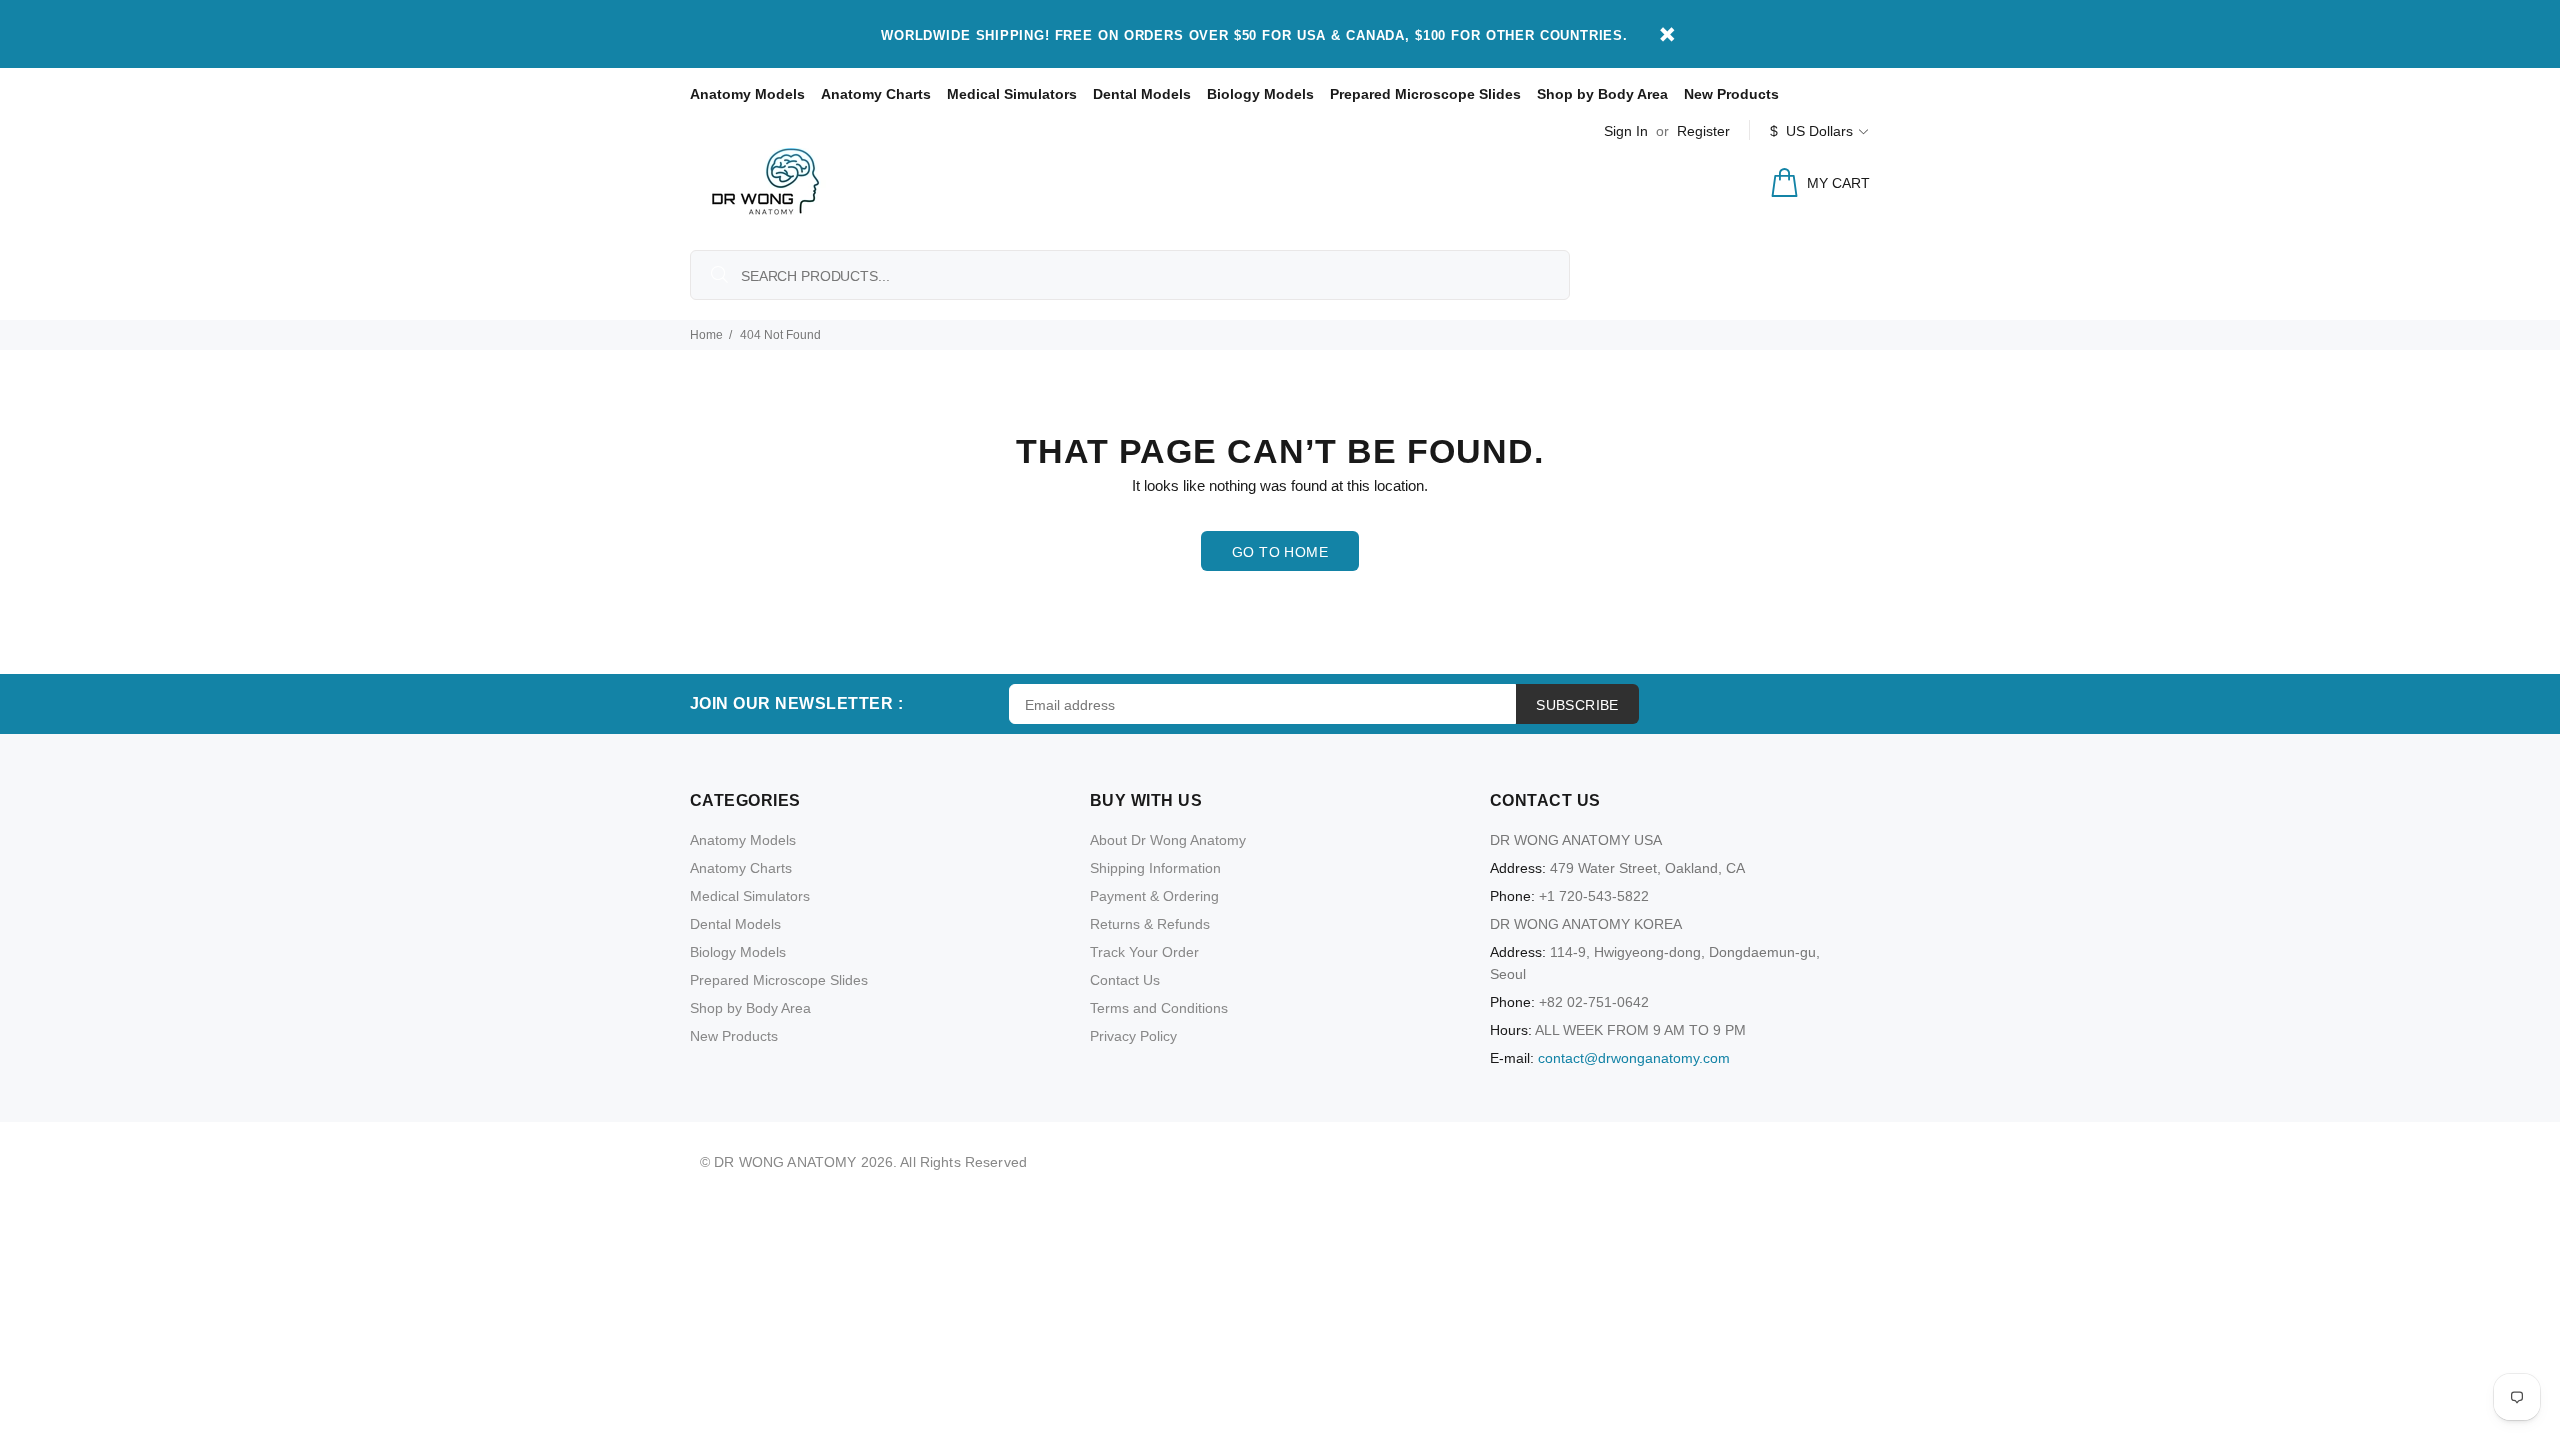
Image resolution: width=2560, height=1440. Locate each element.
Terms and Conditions (1159, 1008)
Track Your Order (1144, 952)
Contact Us (1125, 980)
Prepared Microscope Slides (1425, 94)
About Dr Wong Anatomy (1168, 840)
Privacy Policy (1133, 1036)
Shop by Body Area (1602, 94)
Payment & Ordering (1154, 896)
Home (706, 335)
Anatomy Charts (876, 94)
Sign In (1626, 131)
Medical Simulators (1012, 94)
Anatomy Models (747, 94)
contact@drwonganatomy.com (1634, 1058)
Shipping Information (1155, 868)
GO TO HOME (1280, 552)
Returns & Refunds (1150, 924)
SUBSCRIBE (1577, 705)
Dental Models (1142, 94)
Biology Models (1260, 94)
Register (1703, 131)
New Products (1731, 94)
